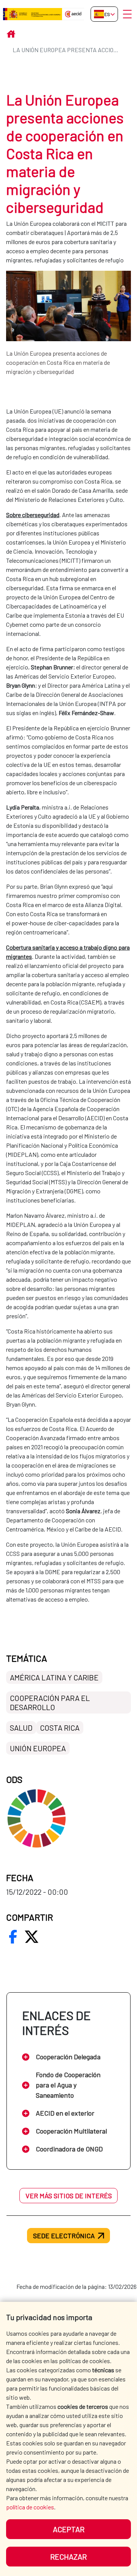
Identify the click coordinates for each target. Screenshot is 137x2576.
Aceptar (69, 2529)
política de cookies (30, 2507)
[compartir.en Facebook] (13, 1937)
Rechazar (68, 2557)
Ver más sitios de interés (69, 2196)
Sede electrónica (64, 2236)
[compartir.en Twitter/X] (32, 1937)
